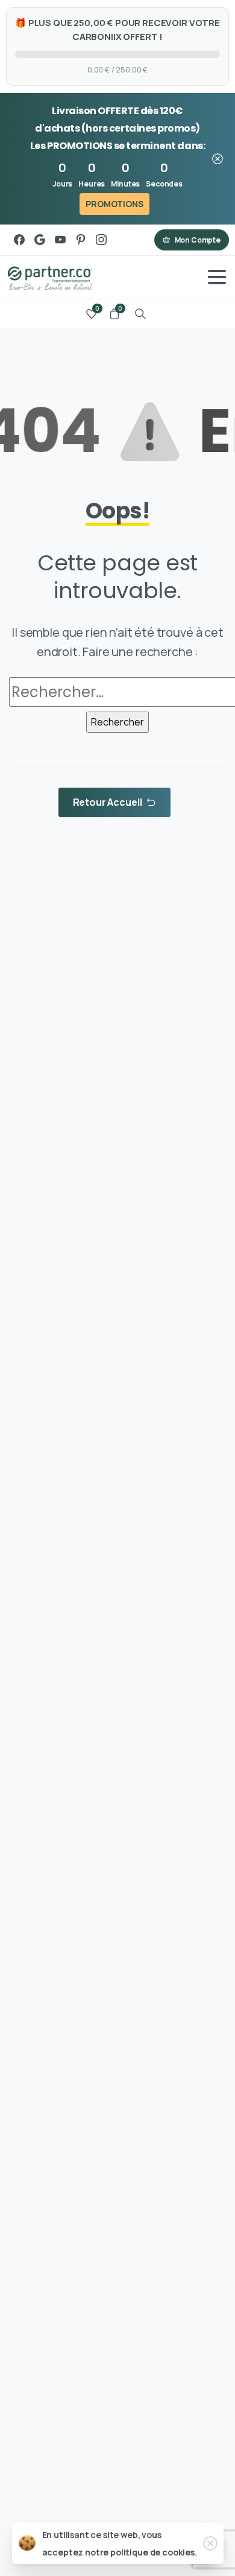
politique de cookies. (154, 2552)
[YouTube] (60, 240)
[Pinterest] (81, 240)
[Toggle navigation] (217, 277)
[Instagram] (101, 240)
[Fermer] (218, 158)
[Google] (40, 240)
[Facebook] (19, 240)
